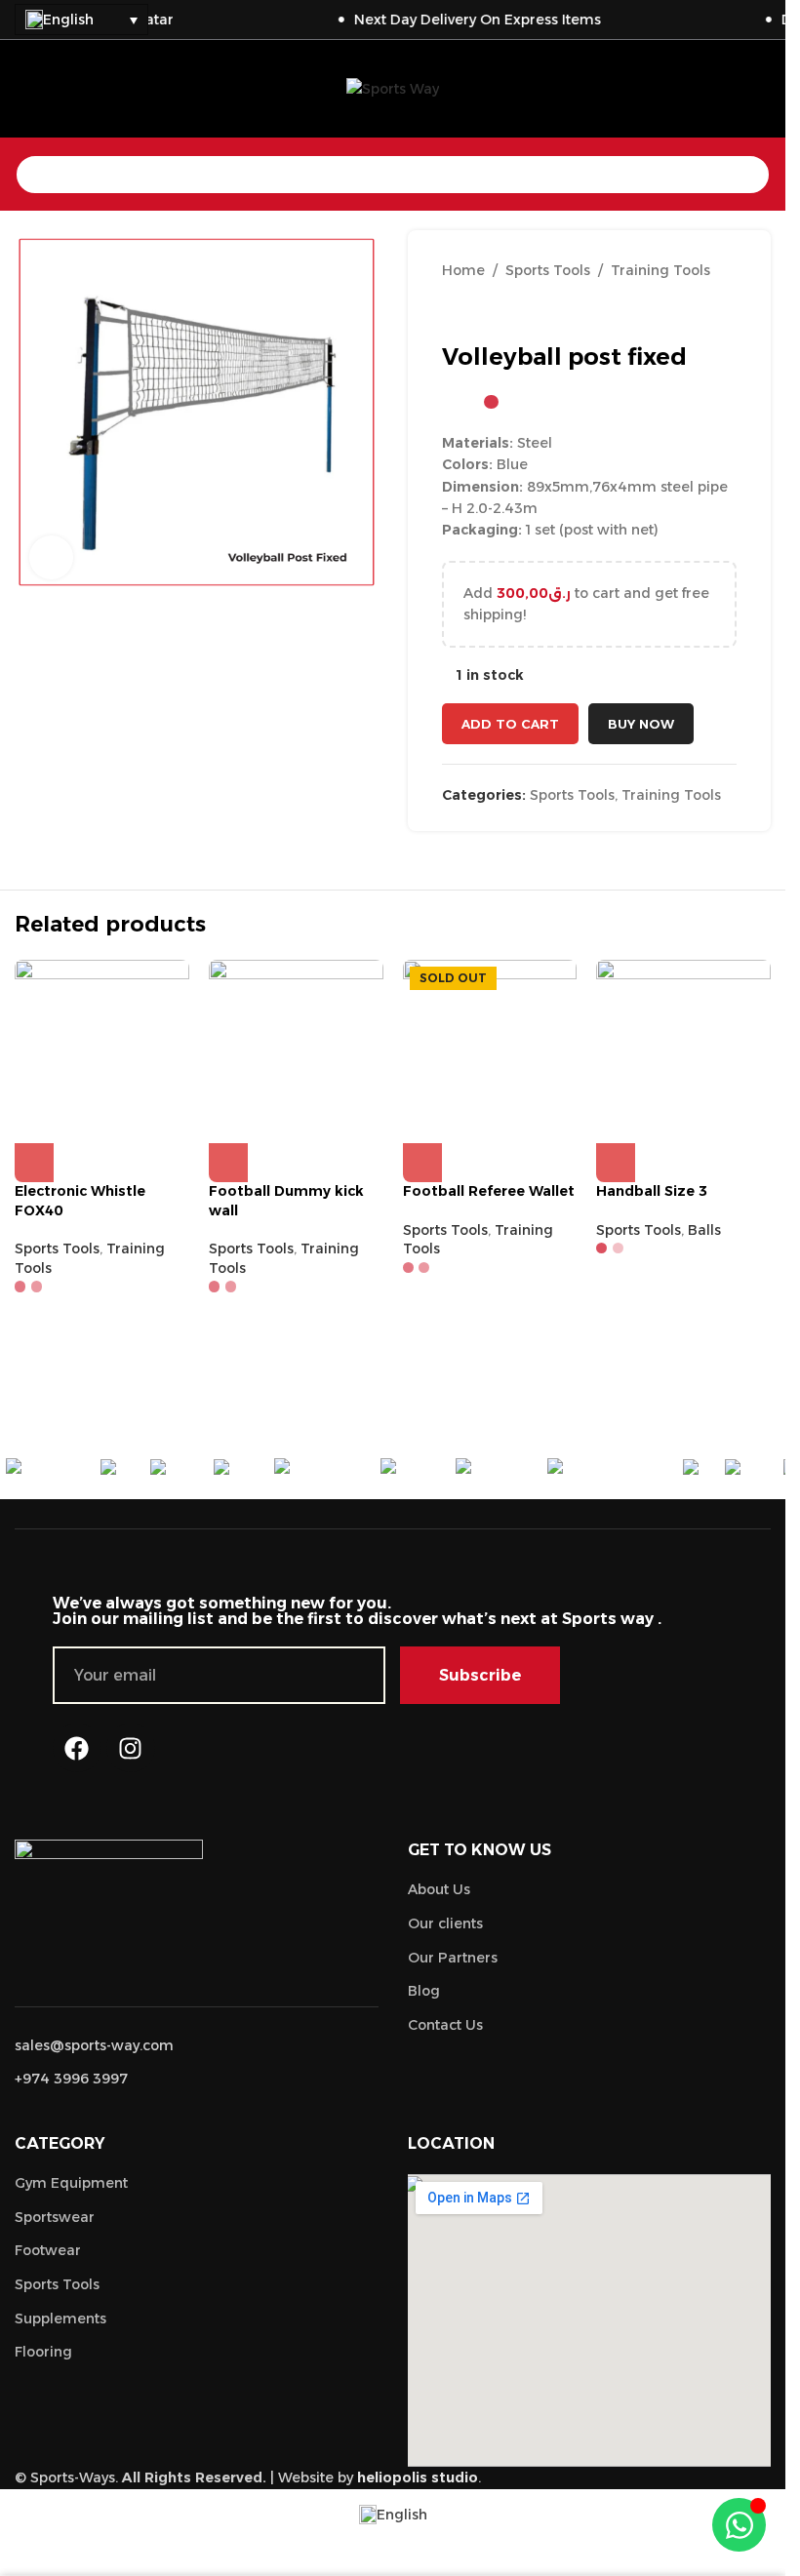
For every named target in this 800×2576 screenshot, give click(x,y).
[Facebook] (77, 1748)
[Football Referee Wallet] (490, 1047)
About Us (439, 1889)
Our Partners (453, 1958)
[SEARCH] (750, 175)
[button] (34, 1163)
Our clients (445, 1923)
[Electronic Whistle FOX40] (102, 1047)
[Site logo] (393, 88)
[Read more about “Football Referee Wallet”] (422, 1163)
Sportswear (55, 2217)
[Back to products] (477, 312)
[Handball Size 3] (683, 1047)
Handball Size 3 (652, 1191)
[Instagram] (131, 1748)
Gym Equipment (71, 2183)
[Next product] (500, 312)
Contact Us (445, 2025)
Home (463, 270)
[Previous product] (454, 312)
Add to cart (510, 724)
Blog (424, 1991)
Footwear (48, 2250)
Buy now (641, 724)
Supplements (60, 2318)
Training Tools (660, 270)
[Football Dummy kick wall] (296, 1047)
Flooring (43, 2352)
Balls (704, 1230)
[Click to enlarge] (51, 557)
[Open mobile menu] (22, 89)
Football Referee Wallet (489, 1191)
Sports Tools (548, 270)
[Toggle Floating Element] (739, 2525)
